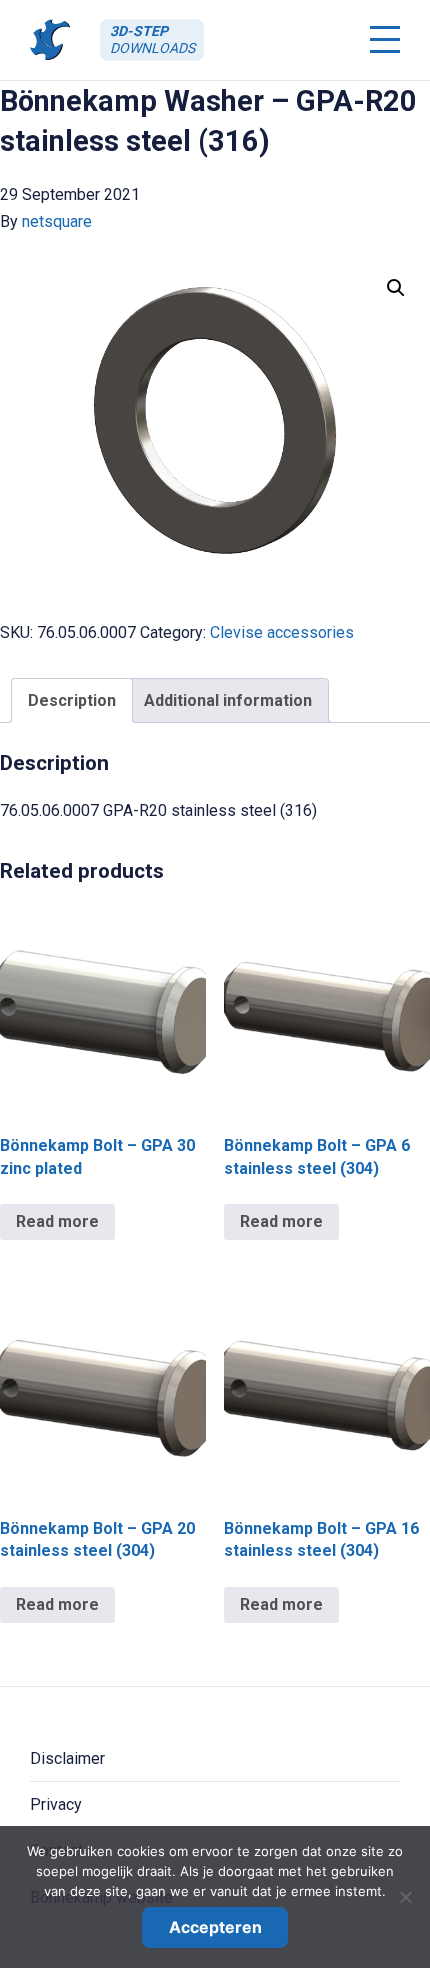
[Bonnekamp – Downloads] (50, 39)
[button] (396, 288)
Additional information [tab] (228, 700)
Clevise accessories (282, 632)
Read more (57, 1221)
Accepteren (215, 1927)
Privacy (56, 1804)
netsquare (57, 221)
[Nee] (405, 1897)
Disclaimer (67, 1758)
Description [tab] (72, 700)
